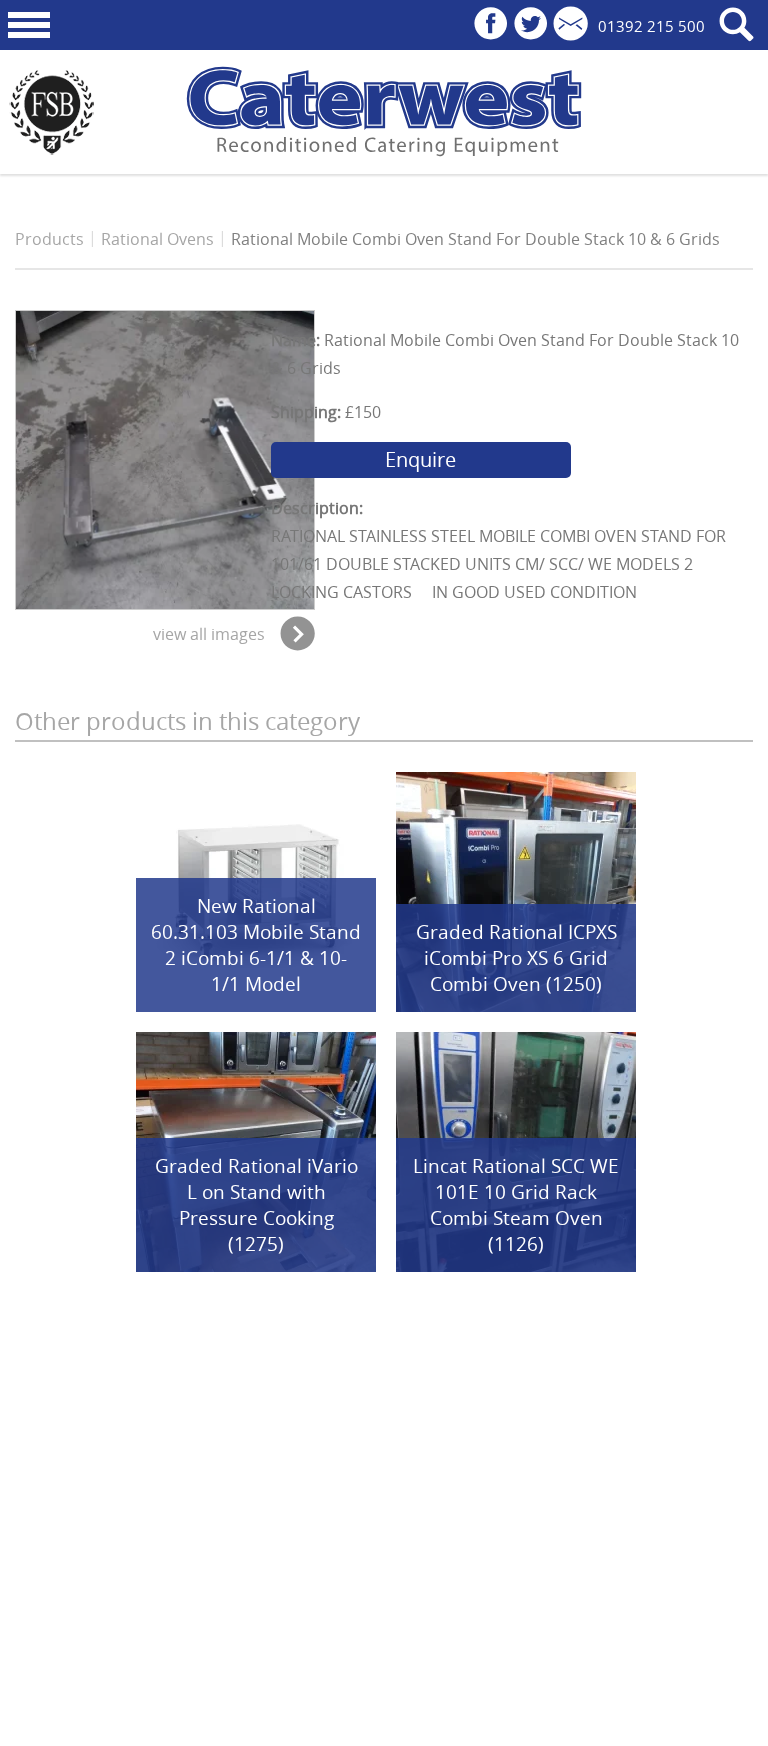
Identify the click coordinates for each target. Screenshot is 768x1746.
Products (49, 239)
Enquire (420, 459)
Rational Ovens (157, 239)
